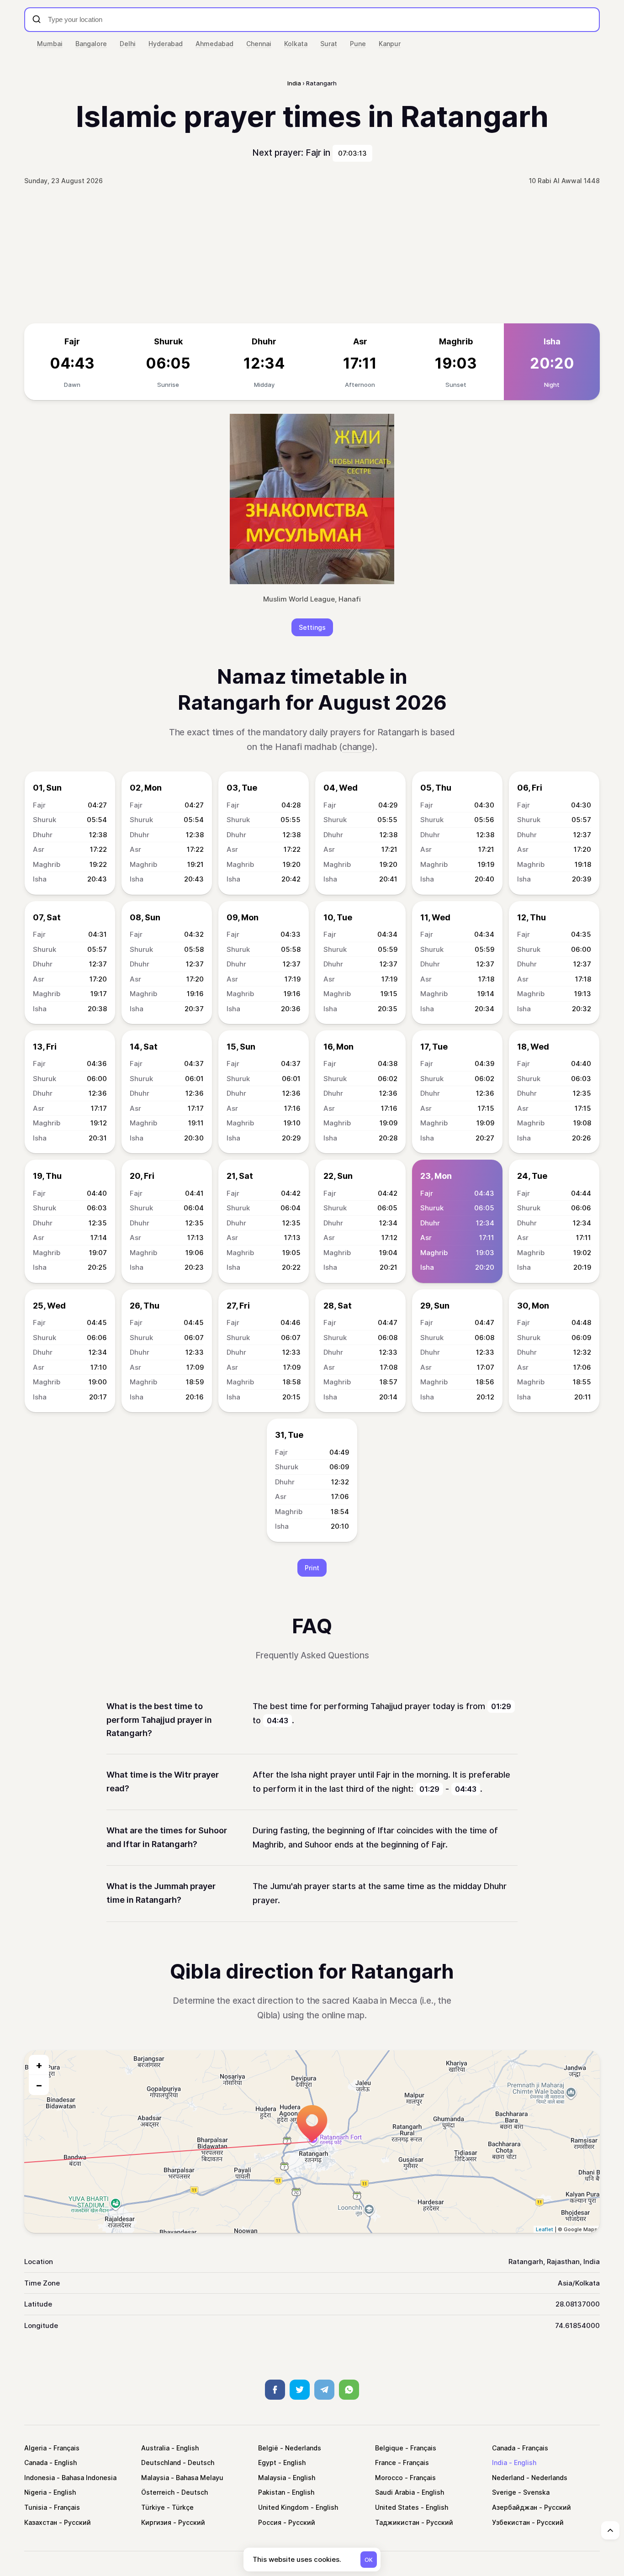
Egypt (267, 2463)
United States (397, 2507)
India (500, 2463)
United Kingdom (283, 2507)
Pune (358, 44)
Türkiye (153, 2507)
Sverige (504, 2492)
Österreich (158, 2492)
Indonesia (40, 2478)
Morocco (389, 2478)
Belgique (389, 2448)
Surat (329, 44)
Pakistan (272, 2492)
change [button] (357, 747)
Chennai (259, 44)
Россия (270, 2522)
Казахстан (41, 2522)
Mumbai (50, 44)
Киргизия (156, 2522)
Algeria (35, 2448)
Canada (504, 2448)
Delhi (128, 44)
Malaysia (155, 2478)
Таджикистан (397, 2522)
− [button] (39, 2085)
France (386, 2463)
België (268, 2448)
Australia (155, 2448)
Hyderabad (166, 44)
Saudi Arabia (395, 2492)
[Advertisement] (312, 255)
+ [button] (39, 2065)
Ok (369, 2560)
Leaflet (545, 2229)
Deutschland (161, 2463)
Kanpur (390, 44)
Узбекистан (511, 2522)
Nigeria (35, 2492)
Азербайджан (515, 2507)
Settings (312, 627)
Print (312, 1568)
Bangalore (91, 44)
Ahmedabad (214, 44)
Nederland (508, 2478)
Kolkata (296, 44)
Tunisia (36, 2507)
